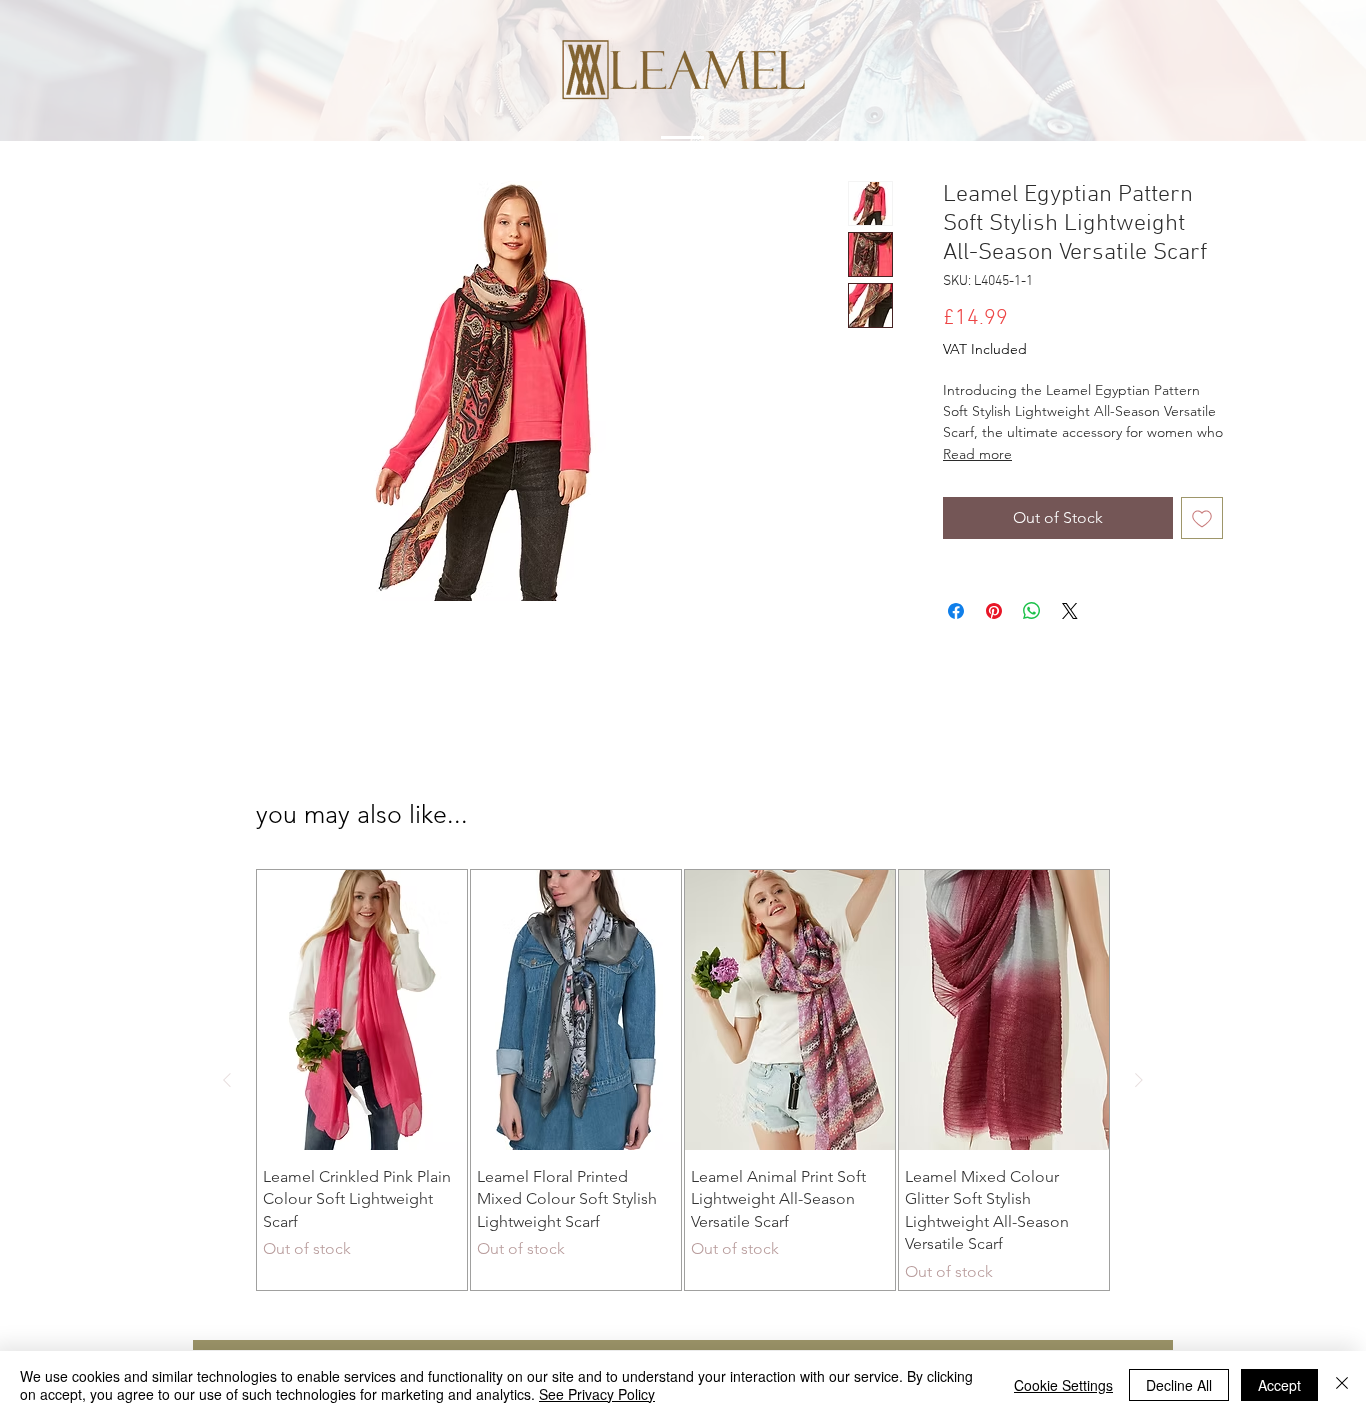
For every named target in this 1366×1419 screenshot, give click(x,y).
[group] (683, 1080)
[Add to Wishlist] (1202, 518)
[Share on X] (1070, 611)
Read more (977, 454)
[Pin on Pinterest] (994, 611)
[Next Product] (1139, 1080)
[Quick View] (362, 1010)
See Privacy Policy (597, 1394)
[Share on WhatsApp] (1032, 611)
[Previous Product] (227, 1080)
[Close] (1342, 1385)
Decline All (1179, 1385)
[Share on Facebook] (956, 611)
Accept (1279, 1385)
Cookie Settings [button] (1063, 1385)
